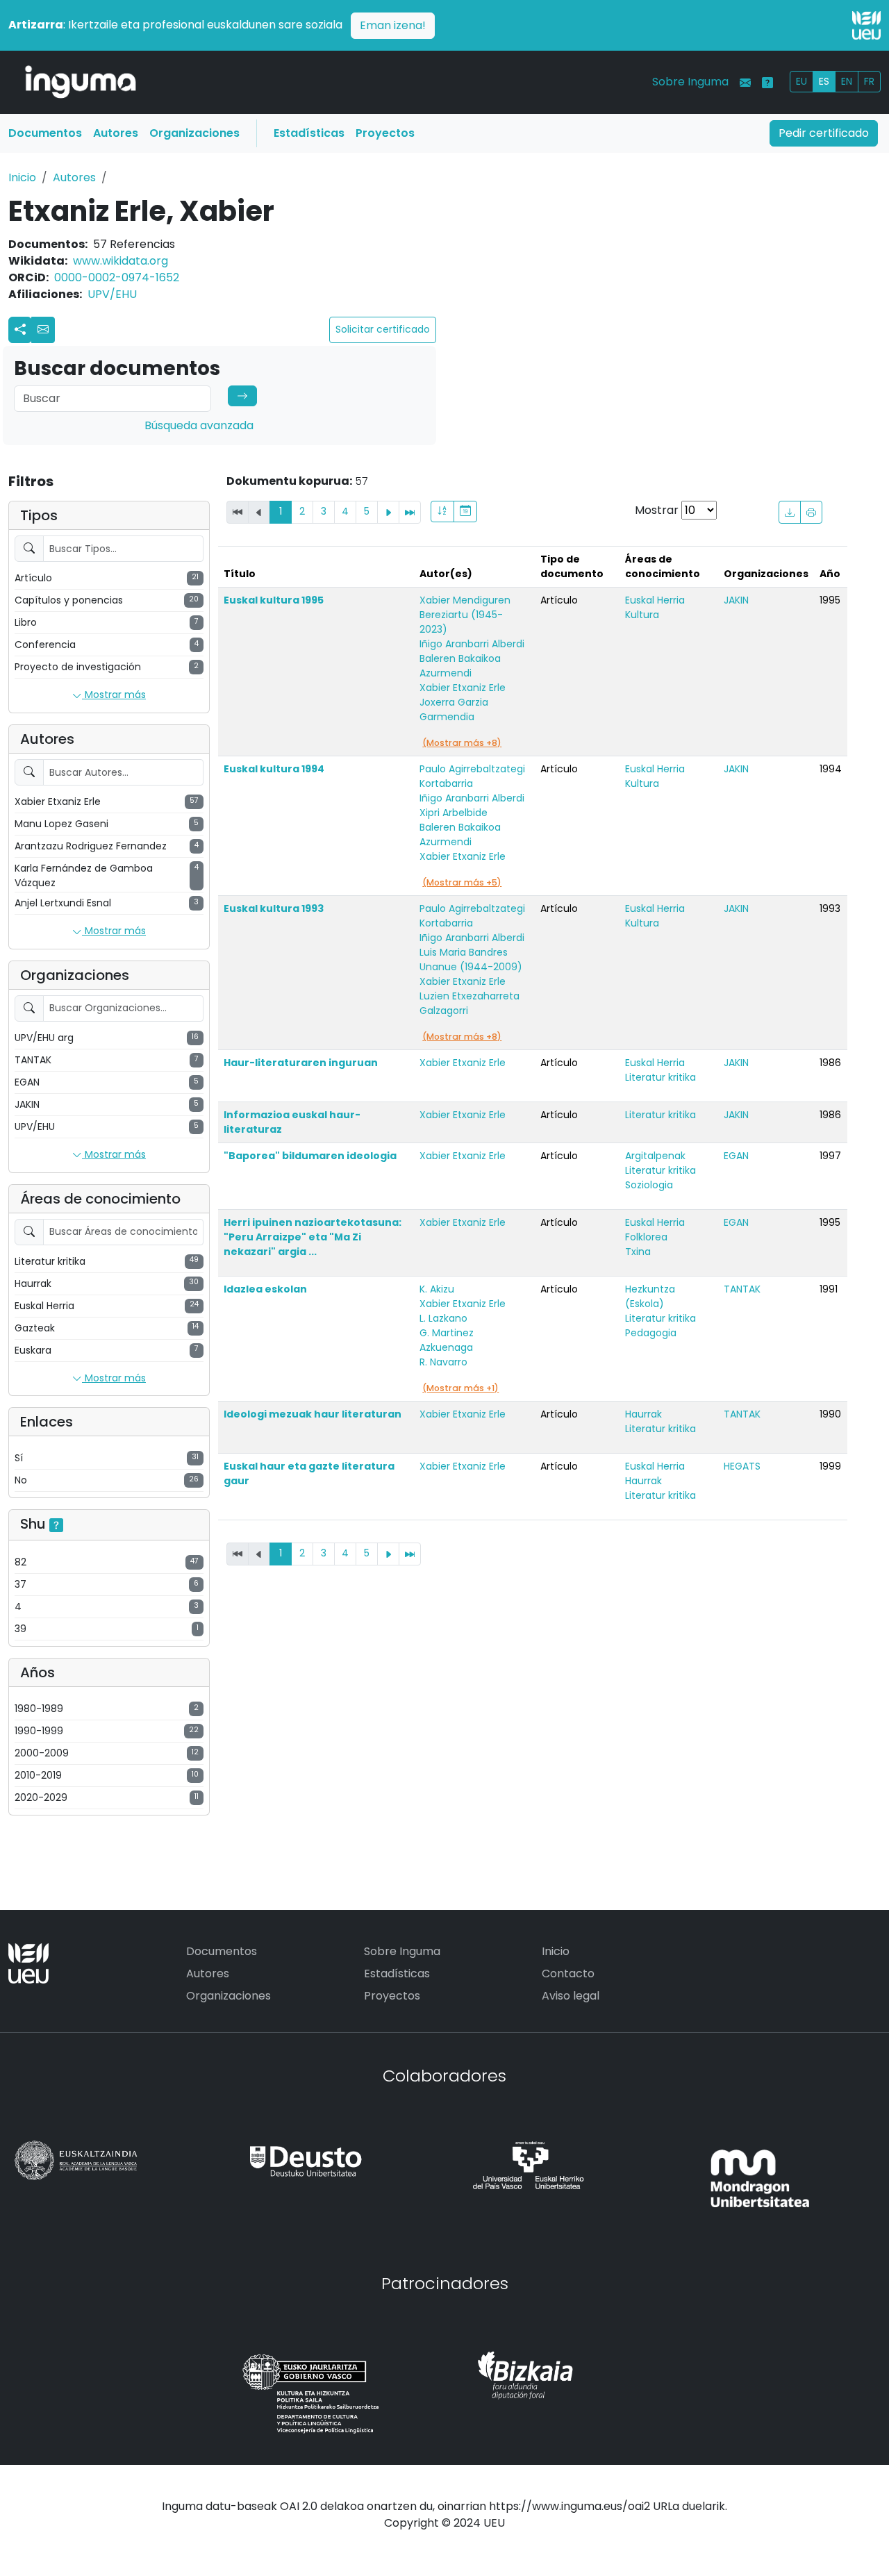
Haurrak (643, 1414)
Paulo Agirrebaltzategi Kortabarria (472, 776)
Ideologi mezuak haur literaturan (313, 1414)
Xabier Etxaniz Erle (463, 688)
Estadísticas (309, 133)
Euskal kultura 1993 (274, 908)
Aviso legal (571, 1996)
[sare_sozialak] (20, 330)
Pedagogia (651, 1333)
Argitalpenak (655, 1156)
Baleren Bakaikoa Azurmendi (460, 666)
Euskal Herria (655, 600)
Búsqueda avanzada (199, 425)
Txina (638, 1252)
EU (801, 81)
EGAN (736, 1156)
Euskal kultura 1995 (274, 600)
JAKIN (736, 600)
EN (847, 81)
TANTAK (742, 1289)
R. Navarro (443, 1362)
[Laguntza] (767, 83)
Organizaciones (194, 133)
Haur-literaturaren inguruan (301, 1063)
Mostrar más (114, 695)
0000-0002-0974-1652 (117, 277)
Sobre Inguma (690, 82)
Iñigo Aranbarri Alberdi (472, 644)
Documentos (45, 133)
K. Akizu (437, 1289)
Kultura (642, 615)
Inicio (22, 177)
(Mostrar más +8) (462, 743)
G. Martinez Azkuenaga (447, 1340)
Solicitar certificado (383, 329)
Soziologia (649, 1185)
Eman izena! (393, 25)
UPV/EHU (112, 294)
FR (869, 81)
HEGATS (742, 1466)
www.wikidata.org (121, 261)
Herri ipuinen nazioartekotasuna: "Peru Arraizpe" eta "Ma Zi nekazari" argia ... (313, 1237)
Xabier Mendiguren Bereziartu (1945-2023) (465, 615)
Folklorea (646, 1237)
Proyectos (385, 133)
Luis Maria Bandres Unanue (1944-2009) (471, 959)
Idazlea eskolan (265, 1289)
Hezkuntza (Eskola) (650, 1296)
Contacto (568, 1973)
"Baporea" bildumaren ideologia (310, 1156)
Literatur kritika (660, 1077)
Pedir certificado (824, 133)
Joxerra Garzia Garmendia (454, 709)
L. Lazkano (443, 1318)
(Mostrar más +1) (460, 1388)
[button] (43, 330)
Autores (116, 133)
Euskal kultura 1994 (274, 769)
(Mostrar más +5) (462, 882)
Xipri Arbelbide (454, 813)
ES (824, 81)
